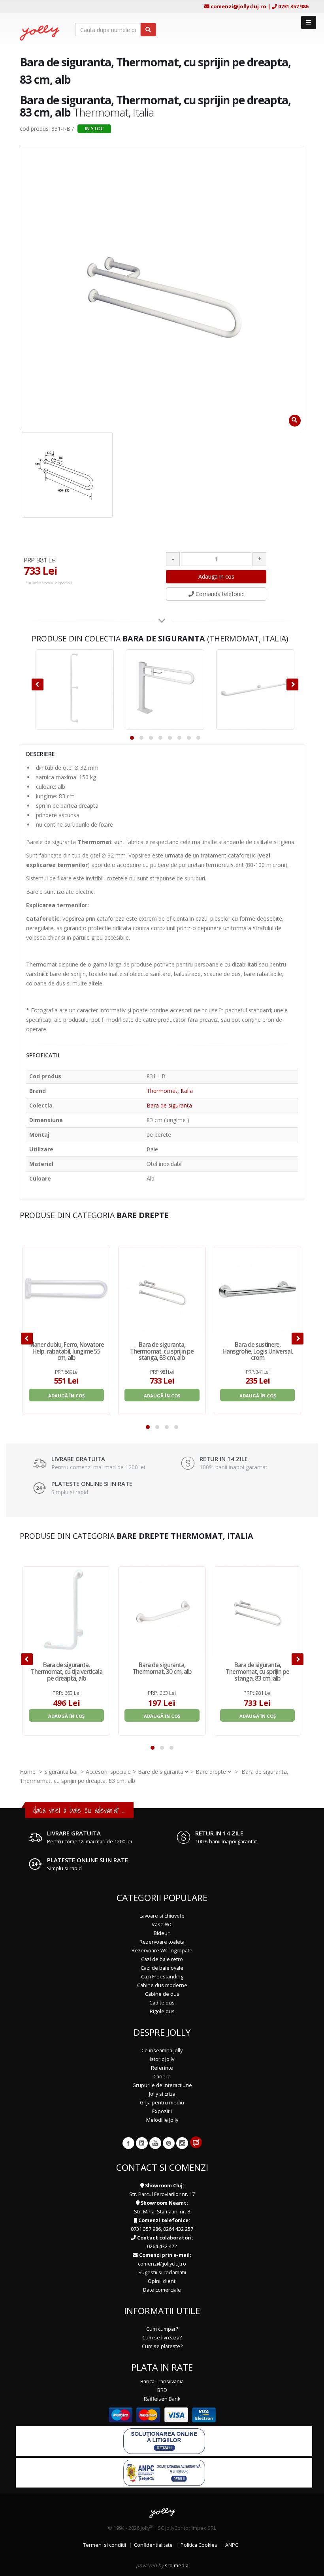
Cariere (162, 2077)
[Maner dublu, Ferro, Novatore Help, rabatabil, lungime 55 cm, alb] (66, 1290)
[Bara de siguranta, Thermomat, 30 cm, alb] (162, 1610)
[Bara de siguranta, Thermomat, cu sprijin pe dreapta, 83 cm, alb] (67, 475)
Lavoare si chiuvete (162, 1916)
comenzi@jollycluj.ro (238, 6)
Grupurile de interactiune (162, 2085)
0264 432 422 (162, 2246)
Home (28, 1772)
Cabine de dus (162, 1994)
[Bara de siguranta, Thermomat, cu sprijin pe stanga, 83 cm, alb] (162, 1290)
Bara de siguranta (169, 1105)
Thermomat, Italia (170, 1091)
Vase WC (162, 1924)
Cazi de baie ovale (162, 1968)
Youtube (155, 2143)
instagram (182, 2143)
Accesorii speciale (108, 1772)
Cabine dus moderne (162, 1985)
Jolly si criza (162, 2094)
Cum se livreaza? (162, 2338)
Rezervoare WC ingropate (162, 1951)
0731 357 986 (293, 6)
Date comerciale (162, 2290)
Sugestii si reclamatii (162, 2272)
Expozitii (162, 2111)
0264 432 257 (178, 2229)
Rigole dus (162, 2011)
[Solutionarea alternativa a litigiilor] (164, 2472)
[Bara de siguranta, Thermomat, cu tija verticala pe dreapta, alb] (66, 1610)
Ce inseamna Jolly (162, 2050)
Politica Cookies (199, 2545)
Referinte (162, 2068)
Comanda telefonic (219, 594)
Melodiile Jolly (162, 2120)
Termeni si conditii (105, 2545)
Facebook (128, 2143)
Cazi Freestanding (162, 1977)
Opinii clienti (162, 2281)
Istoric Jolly (162, 2059)
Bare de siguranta (161, 1772)
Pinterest (169, 2143)
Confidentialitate (153, 2545)
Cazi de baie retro (162, 1959)
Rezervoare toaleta (162, 1942)
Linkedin (142, 2143)
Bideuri (162, 1933)
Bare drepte (211, 1772)
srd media (177, 2566)
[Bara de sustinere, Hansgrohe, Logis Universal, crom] (258, 1290)
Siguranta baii (61, 1772)
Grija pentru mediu (162, 2103)
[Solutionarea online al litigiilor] (164, 2441)
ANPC (232, 2545)
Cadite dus (162, 2003)
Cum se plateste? (162, 2346)
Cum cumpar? (162, 2329)
